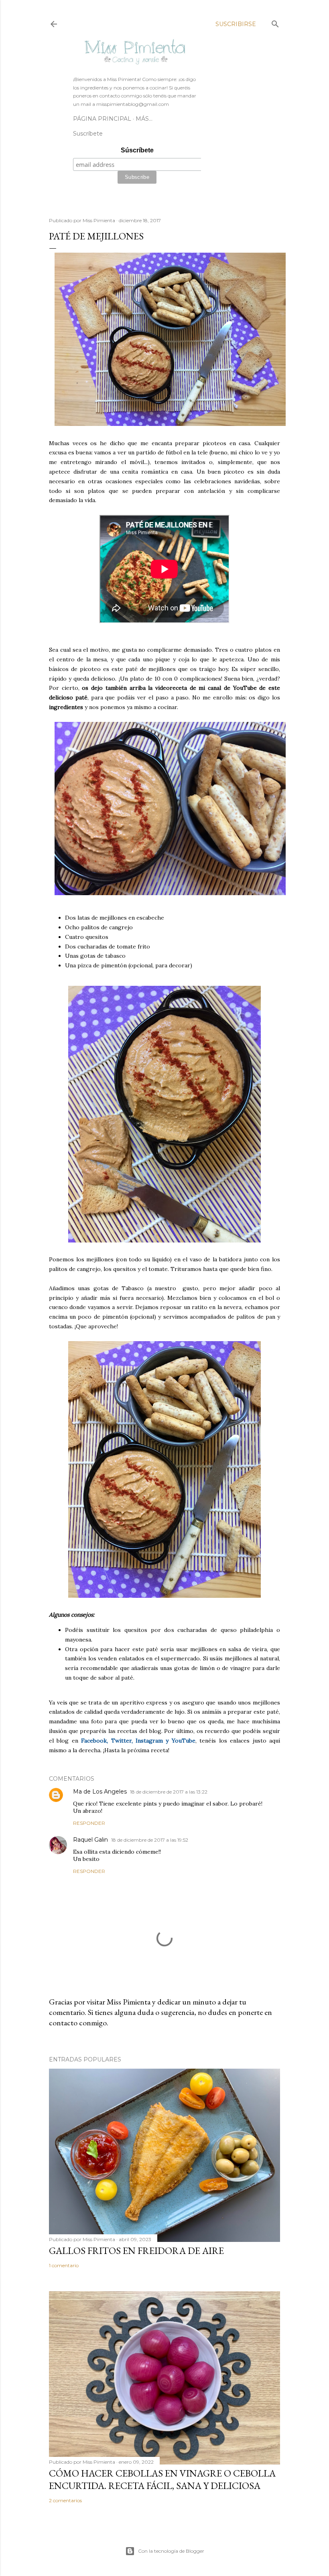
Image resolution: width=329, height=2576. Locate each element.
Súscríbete (137, 150)
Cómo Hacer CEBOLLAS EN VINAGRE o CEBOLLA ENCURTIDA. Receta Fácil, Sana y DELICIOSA (162, 2479)
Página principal (102, 119)
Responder (89, 1823)
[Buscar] (275, 22)
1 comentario (64, 2265)
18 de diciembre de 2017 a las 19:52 (150, 1840)
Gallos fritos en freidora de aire (136, 2251)
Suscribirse (236, 24)
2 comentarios (65, 2500)
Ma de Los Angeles (100, 1792)
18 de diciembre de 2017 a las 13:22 (169, 1792)
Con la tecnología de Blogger (171, 2551)
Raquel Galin (90, 1840)
